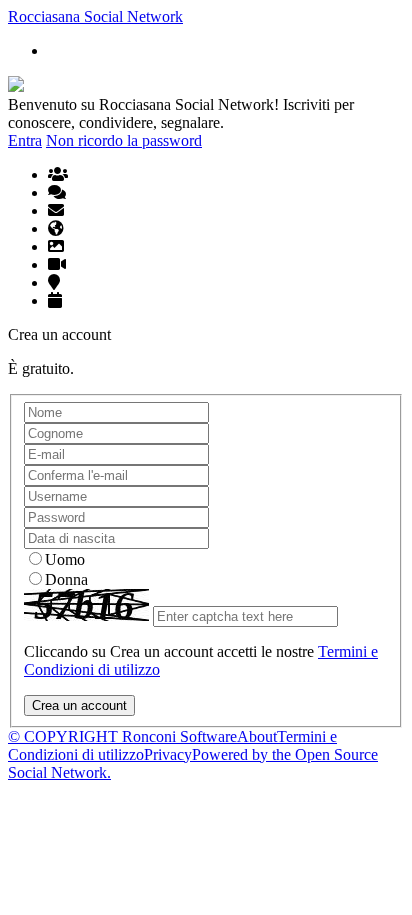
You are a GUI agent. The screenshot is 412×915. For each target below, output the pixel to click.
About (257, 736)
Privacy (168, 754)
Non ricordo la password (124, 140)
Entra (25, 140)
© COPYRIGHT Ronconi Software (122, 736)
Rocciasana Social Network (95, 16)
